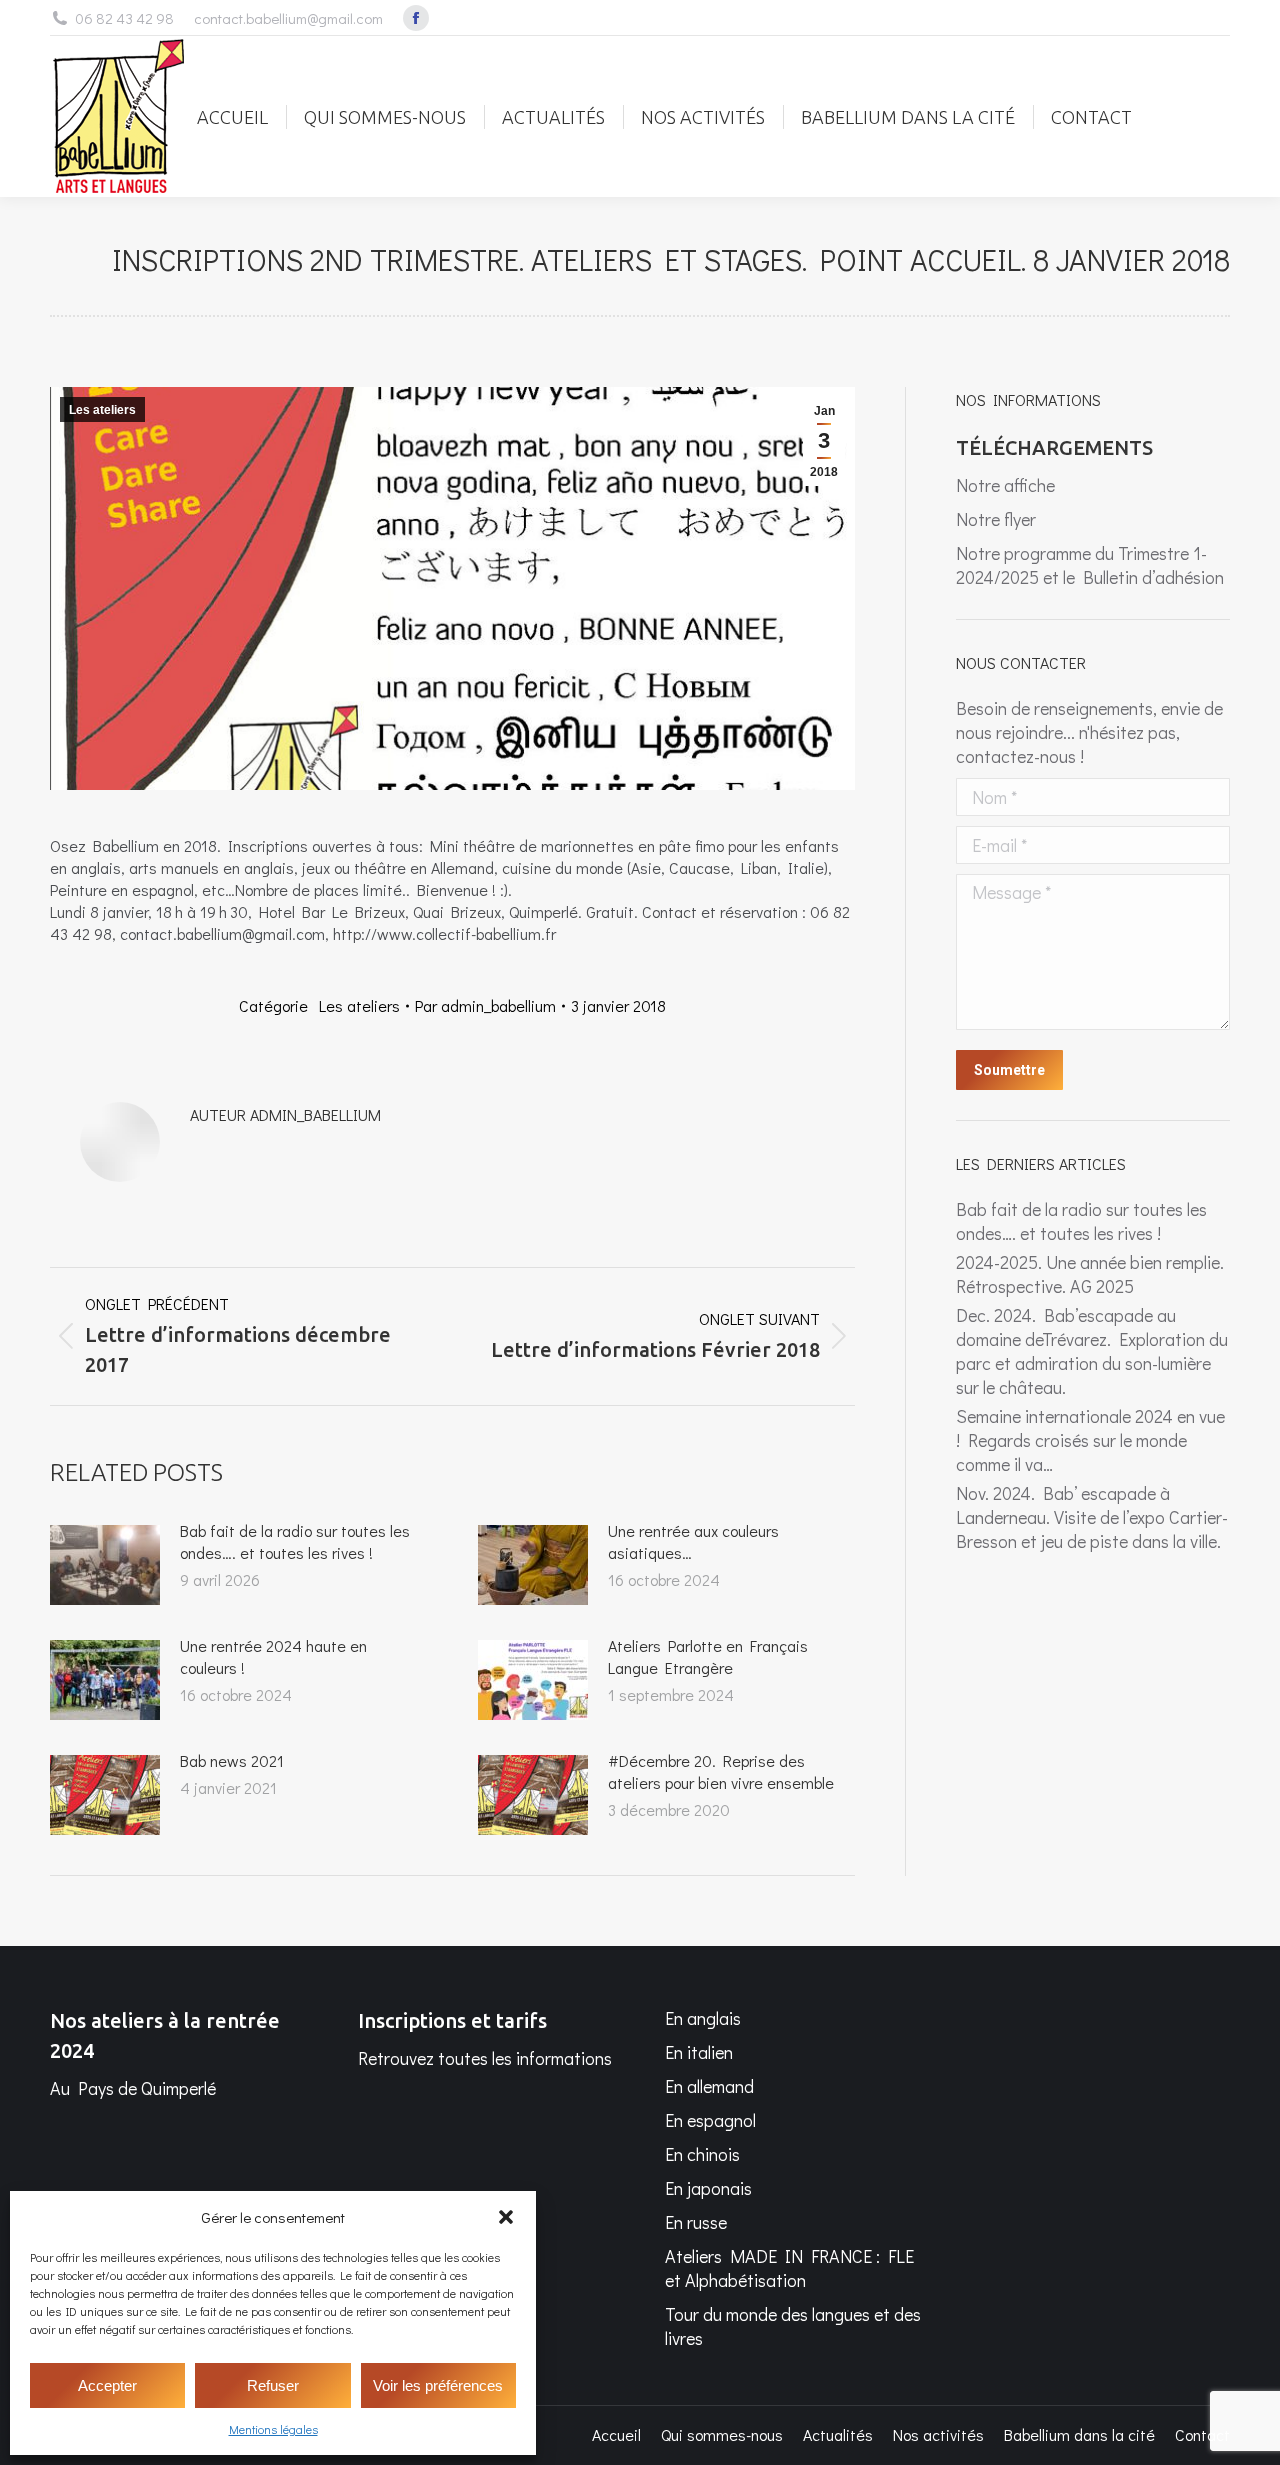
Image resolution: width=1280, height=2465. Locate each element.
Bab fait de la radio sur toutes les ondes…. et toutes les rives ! (295, 1541)
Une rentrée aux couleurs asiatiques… (693, 1541)
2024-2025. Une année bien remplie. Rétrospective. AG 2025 (1090, 1274)
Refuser (273, 2385)
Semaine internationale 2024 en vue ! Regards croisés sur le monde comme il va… (1090, 1440)
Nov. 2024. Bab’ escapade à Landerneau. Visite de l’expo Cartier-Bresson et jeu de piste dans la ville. (1092, 1517)
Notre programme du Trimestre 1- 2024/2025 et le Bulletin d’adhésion (1090, 565)
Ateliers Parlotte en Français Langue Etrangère (708, 1656)
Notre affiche (1005, 485)
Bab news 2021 (232, 1760)
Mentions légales (273, 2429)
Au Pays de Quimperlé (133, 2088)
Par (485, 1005)
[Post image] (105, 1565)
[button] (506, 2217)
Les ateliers (102, 410)
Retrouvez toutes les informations (485, 2058)
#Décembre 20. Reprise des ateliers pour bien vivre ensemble (721, 1771)
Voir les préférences (438, 2385)
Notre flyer (998, 519)
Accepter (107, 2385)
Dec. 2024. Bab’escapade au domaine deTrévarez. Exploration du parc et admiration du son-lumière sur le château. (1092, 1351)
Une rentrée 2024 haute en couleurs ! (273, 1656)
